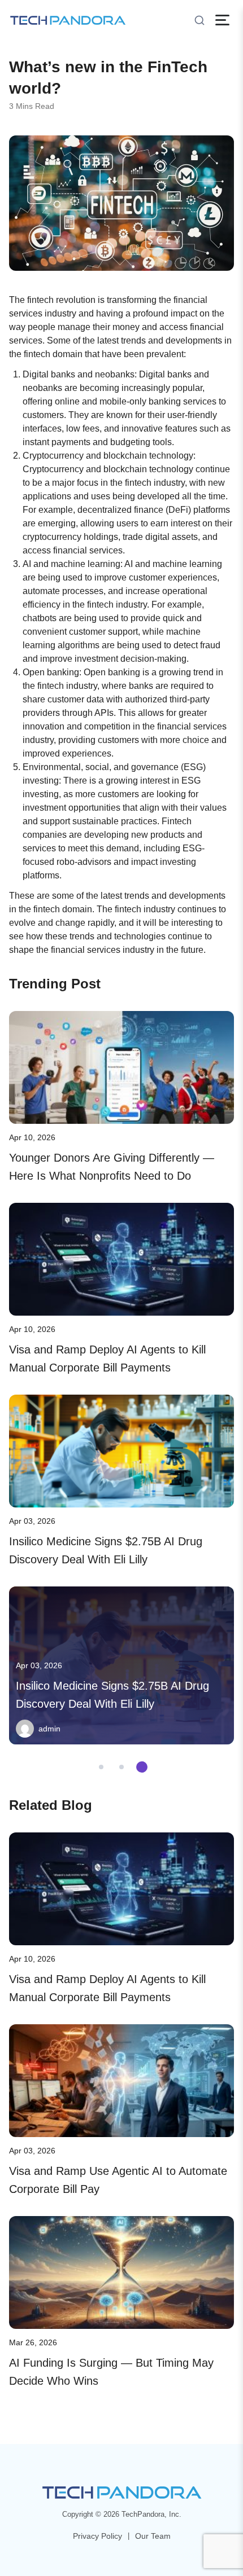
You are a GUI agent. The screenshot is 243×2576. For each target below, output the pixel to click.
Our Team (153, 2536)
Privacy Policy (97, 2536)
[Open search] (199, 20)
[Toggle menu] (222, 20)
